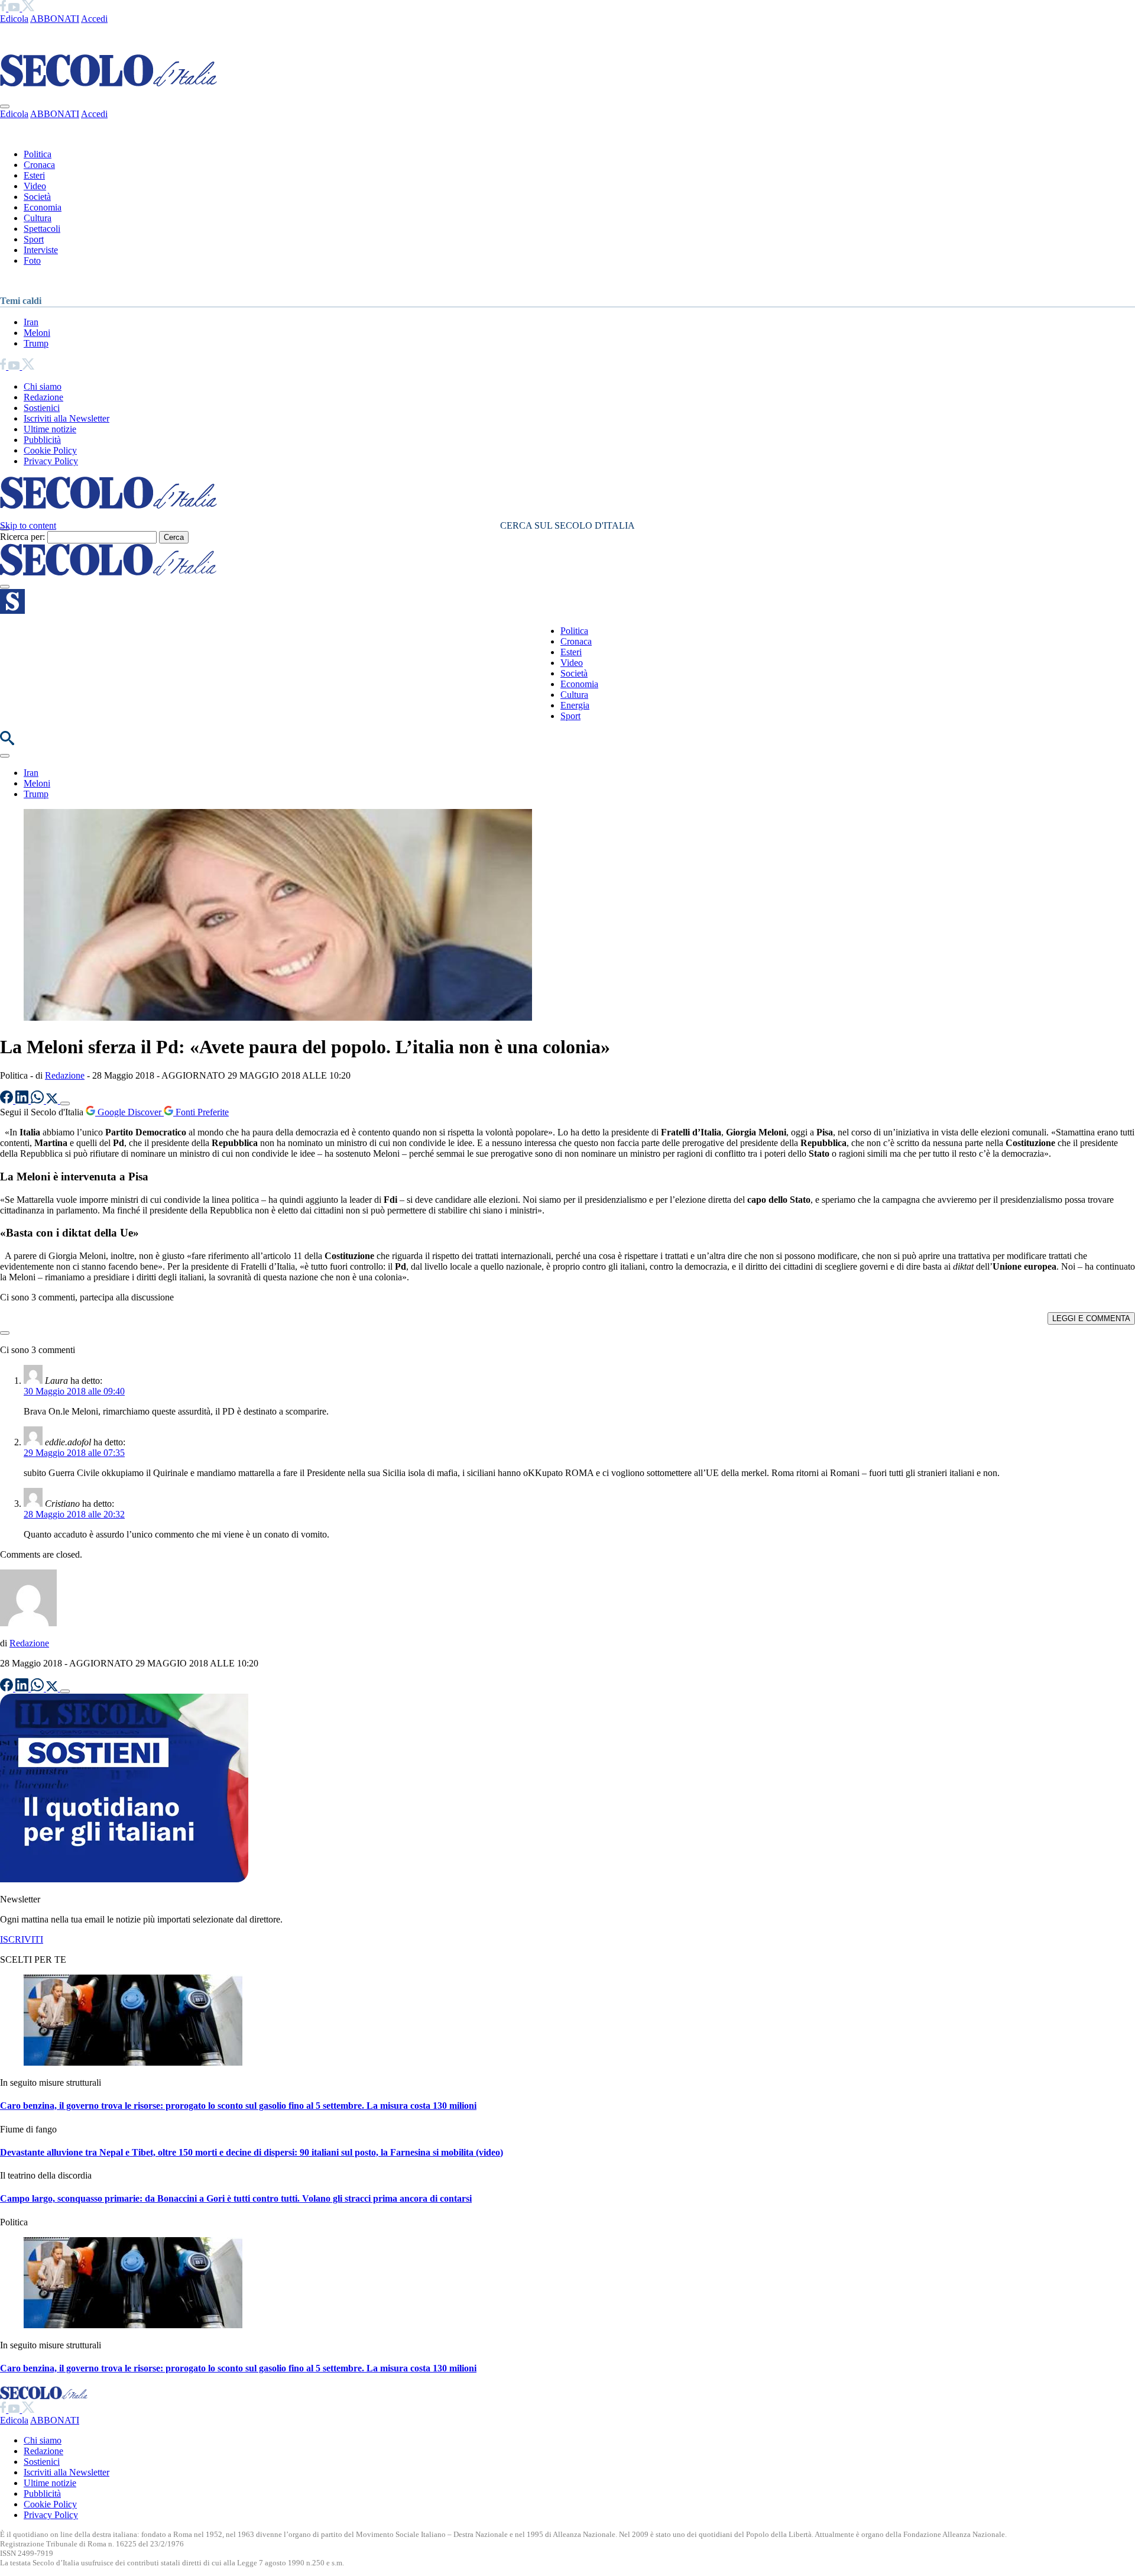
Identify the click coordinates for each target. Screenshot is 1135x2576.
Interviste (41, 250)
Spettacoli (42, 229)
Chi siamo (43, 386)
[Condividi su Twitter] (53, 1100)
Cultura (38, 218)
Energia (575, 705)
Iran (31, 322)
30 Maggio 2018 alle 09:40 (74, 1391)
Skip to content (28, 525)
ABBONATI (55, 19)
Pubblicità (42, 440)
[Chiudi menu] (5, 106)
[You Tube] (15, 8)
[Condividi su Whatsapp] (38, 1100)
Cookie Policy (50, 450)
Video (35, 186)
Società (37, 197)
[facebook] (4, 8)
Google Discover (129, 1112)
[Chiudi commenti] (5, 1333)
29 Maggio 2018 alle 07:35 (74, 1453)
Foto (32, 260)
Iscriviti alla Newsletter (67, 418)
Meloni (37, 333)
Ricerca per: (22, 537)
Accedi (94, 19)
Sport (34, 239)
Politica (38, 154)
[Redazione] (28, 1623)
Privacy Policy (51, 461)
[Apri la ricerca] (7, 742)
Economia (43, 207)
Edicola (14, 19)
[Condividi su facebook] (8, 1100)
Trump (36, 343)
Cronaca (39, 165)
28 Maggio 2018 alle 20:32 (74, 1514)
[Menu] (5, 587)
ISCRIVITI (22, 1939)
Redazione (43, 397)
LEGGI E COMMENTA (1091, 1318)
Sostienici (42, 408)
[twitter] (28, 8)
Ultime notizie (50, 429)
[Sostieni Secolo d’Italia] (124, 1879)
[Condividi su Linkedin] (23, 1100)
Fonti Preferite (201, 1112)
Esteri (34, 175)
